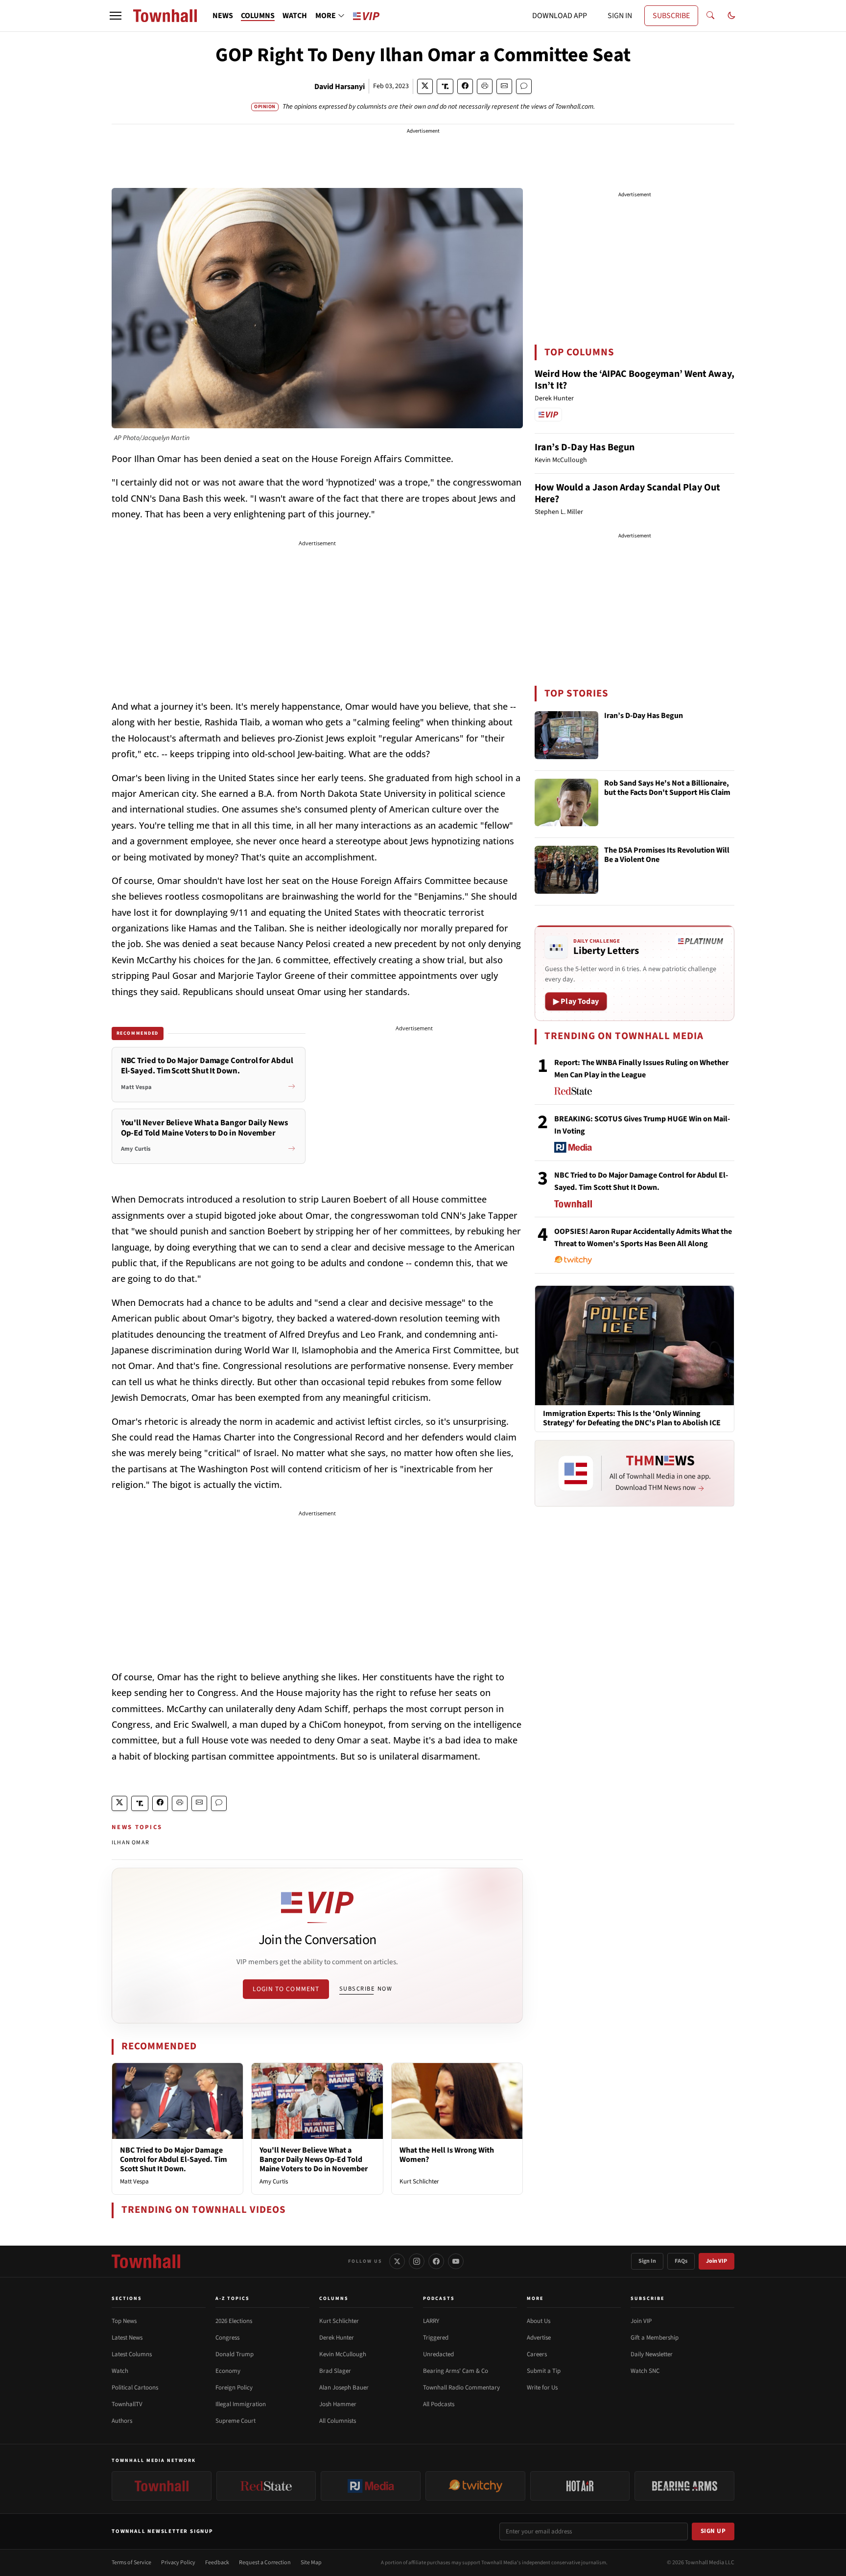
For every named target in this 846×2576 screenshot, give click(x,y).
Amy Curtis (274, 2181)
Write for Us (542, 2388)
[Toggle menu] (116, 16)
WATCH (295, 16)
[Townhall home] (146, 2261)
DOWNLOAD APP (560, 16)
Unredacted (438, 2354)
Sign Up (713, 2531)
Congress (227, 2338)
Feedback (217, 2563)
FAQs (681, 2261)
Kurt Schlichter (419, 2181)
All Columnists (338, 2421)
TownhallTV (127, 2404)
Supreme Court (235, 2421)
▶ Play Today (576, 1001)
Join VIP (717, 2261)
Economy (228, 2371)
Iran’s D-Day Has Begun (585, 447)
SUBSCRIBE (671, 16)
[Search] (710, 16)
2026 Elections (234, 2321)
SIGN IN (620, 16)
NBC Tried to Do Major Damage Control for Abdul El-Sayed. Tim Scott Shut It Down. (174, 2159)
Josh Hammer (338, 2404)
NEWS (223, 16)
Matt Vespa (134, 2181)
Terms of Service (131, 2563)
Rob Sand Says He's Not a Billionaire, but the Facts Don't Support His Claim (667, 788)
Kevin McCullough (343, 2354)
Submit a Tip (544, 2371)
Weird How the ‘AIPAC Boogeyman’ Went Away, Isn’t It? (634, 380)
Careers (537, 2354)
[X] (397, 2261)
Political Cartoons (135, 2388)
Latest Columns (132, 2354)
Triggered (436, 2338)
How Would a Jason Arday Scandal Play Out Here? (627, 493)
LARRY (431, 2321)
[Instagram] (417, 2261)
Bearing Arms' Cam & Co (456, 2371)
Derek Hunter (337, 2338)
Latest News (127, 2338)
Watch (120, 2371)
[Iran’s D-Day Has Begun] (566, 735)
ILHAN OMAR (130, 1843)
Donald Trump (235, 2354)
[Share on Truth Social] (445, 86)
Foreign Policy (234, 2388)
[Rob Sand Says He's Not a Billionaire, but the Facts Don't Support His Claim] (566, 803)
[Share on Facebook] (465, 86)
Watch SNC (645, 2371)
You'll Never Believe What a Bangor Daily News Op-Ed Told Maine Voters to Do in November (314, 2159)
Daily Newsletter (652, 2354)
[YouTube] (456, 2261)
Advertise (539, 2338)
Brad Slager (335, 2371)
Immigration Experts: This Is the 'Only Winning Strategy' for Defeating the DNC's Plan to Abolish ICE (632, 1418)
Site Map (311, 2563)
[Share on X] (425, 86)
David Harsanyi (340, 87)
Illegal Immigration (241, 2404)
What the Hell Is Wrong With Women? (447, 2155)
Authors (122, 2421)
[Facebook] (436, 2261)
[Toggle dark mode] (731, 16)
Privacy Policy (178, 2563)
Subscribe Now (366, 1989)
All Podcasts (439, 2404)
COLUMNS (258, 16)
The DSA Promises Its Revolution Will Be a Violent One (667, 855)
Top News (124, 2321)
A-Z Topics (233, 2298)
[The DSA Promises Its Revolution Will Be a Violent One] (566, 870)
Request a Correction (265, 2563)
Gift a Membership (655, 2338)
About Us (539, 2321)
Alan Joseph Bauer (344, 2388)
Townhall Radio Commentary (461, 2388)
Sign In (647, 2261)
